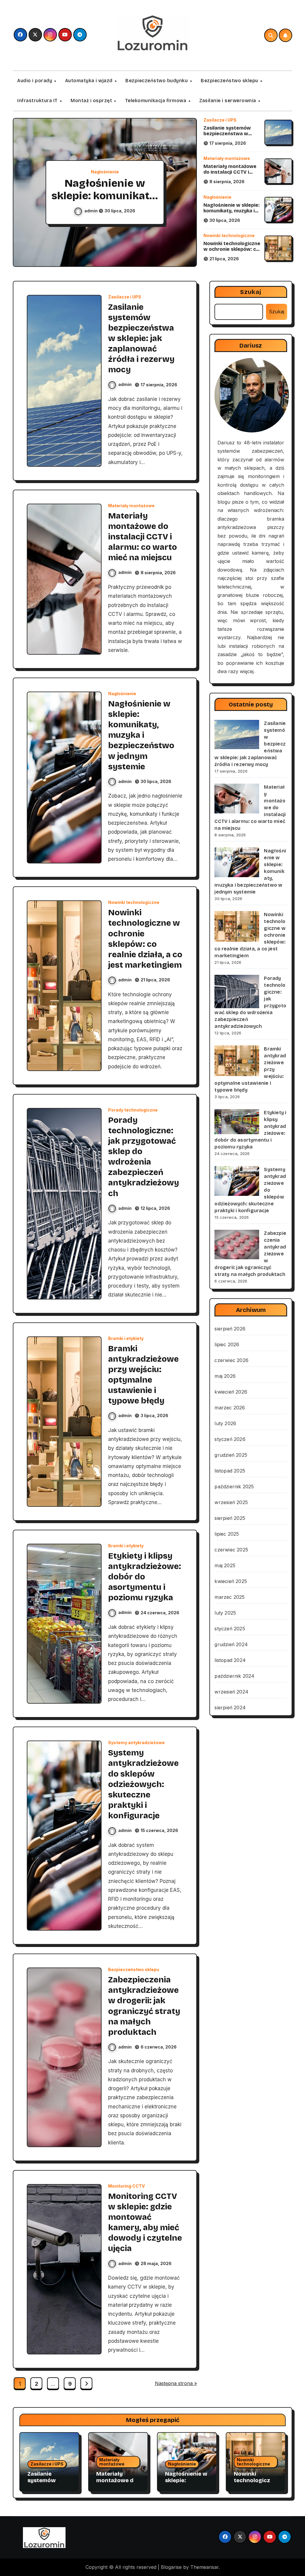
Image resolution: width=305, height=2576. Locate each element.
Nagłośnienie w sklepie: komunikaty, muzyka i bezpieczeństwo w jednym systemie (232, 214)
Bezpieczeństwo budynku (157, 81)
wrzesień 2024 (231, 1692)
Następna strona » (176, 2383)
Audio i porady (35, 81)
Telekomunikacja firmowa (156, 101)
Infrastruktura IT (38, 101)
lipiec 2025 (227, 1534)
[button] (186, 193)
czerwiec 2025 (231, 1550)
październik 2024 (234, 1676)
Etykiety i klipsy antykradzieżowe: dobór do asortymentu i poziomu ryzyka (145, 1577)
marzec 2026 (230, 1408)
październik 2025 (234, 1487)
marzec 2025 (229, 1597)
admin (91, 211)
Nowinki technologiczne (229, 236)
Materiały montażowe (227, 158)
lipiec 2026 (227, 1344)
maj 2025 (225, 1565)
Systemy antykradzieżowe (136, 1743)
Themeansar (204, 2567)
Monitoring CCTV (126, 2186)
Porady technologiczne (133, 1110)
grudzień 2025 (231, 1455)
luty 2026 (225, 1423)
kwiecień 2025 (231, 1581)
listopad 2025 (230, 1471)
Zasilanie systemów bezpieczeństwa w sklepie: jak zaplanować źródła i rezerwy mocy (231, 137)
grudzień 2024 (231, 1644)
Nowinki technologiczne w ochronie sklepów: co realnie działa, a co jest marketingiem (232, 252)
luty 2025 (225, 1613)
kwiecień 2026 (231, 1392)
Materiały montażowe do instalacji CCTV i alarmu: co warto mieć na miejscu (230, 175)
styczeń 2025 (230, 1629)
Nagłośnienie (105, 172)
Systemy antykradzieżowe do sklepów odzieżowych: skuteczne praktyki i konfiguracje (143, 1784)
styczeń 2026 (230, 1439)
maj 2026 (225, 1376)
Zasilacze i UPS (220, 120)
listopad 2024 (230, 1660)
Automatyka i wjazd (90, 81)
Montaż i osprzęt (92, 101)
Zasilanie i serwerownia (228, 101)
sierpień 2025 (230, 1518)
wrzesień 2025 (231, 1502)
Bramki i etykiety (126, 1338)
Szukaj (251, 292)
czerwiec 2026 (231, 1360)
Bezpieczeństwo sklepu (230, 81)
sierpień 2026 (230, 1329)
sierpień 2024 (230, 1708)
